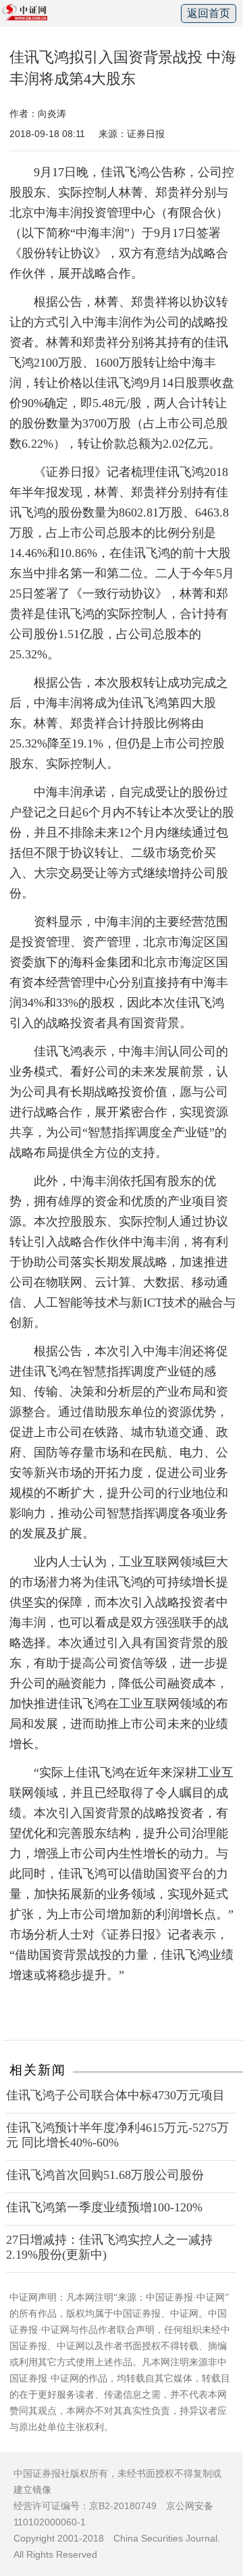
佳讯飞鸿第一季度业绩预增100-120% (104, 2207)
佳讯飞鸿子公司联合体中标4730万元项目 (115, 2095)
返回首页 (209, 13)
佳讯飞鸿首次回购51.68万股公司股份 (105, 2175)
